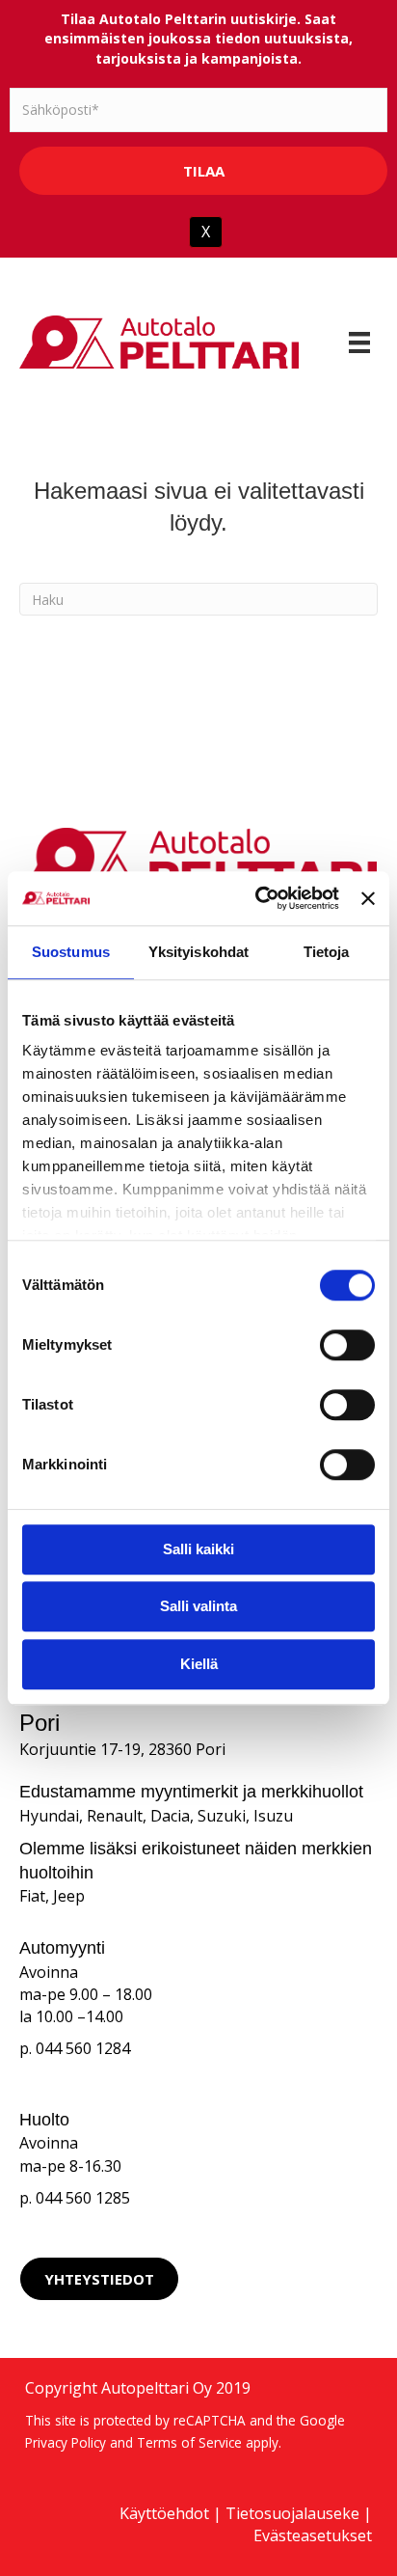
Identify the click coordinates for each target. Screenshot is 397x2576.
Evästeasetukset (313, 2535)
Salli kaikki (198, 1549)
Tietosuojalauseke (292, 2513)
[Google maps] (298, 2279)
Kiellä (199, 1664)
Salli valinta (198, 1606)
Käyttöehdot (164, 2513)
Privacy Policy (66, 2442)
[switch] (347, 1345)
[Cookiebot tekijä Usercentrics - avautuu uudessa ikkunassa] (257, 898)
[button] (99, 2279)
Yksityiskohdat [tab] (198, 952)
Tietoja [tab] (327, 952)
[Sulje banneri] (368, 898)
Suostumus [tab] (71, 952)
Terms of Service (189, 2442)
